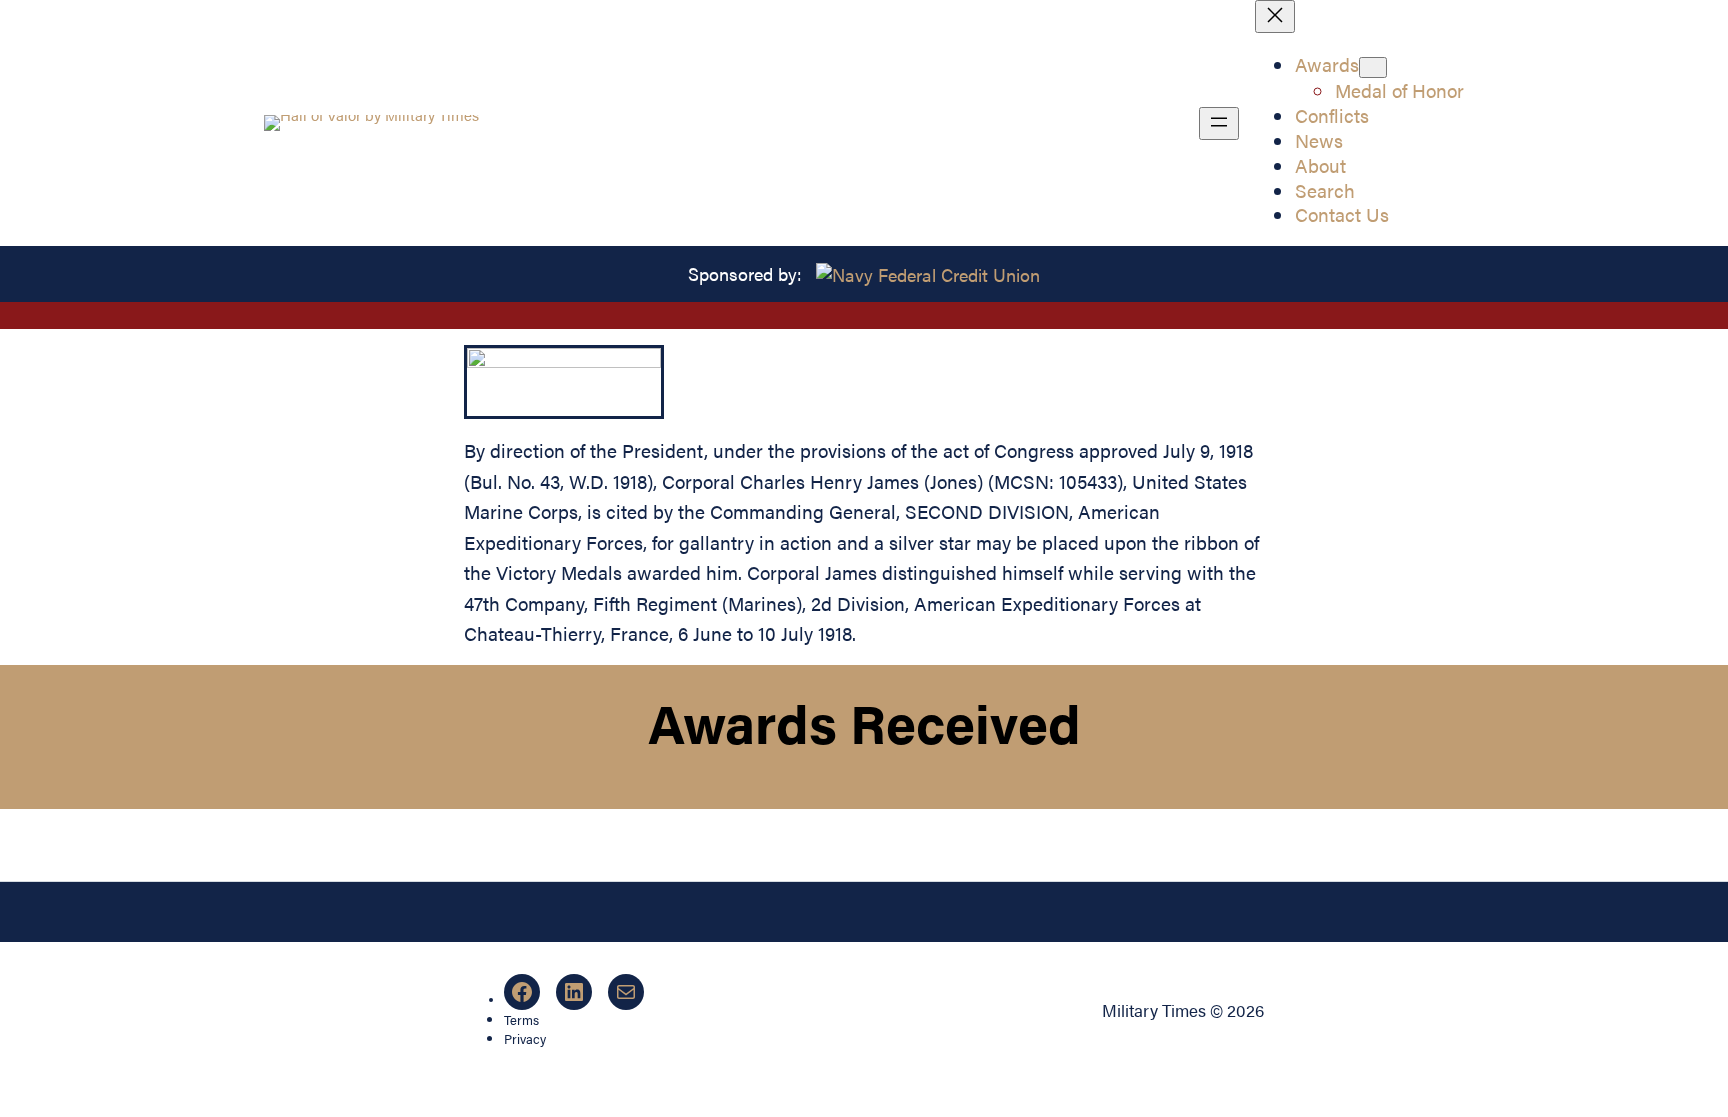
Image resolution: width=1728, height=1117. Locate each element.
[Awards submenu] (1373, 67)
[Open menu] (1219, 123)
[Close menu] (1275, 16)
